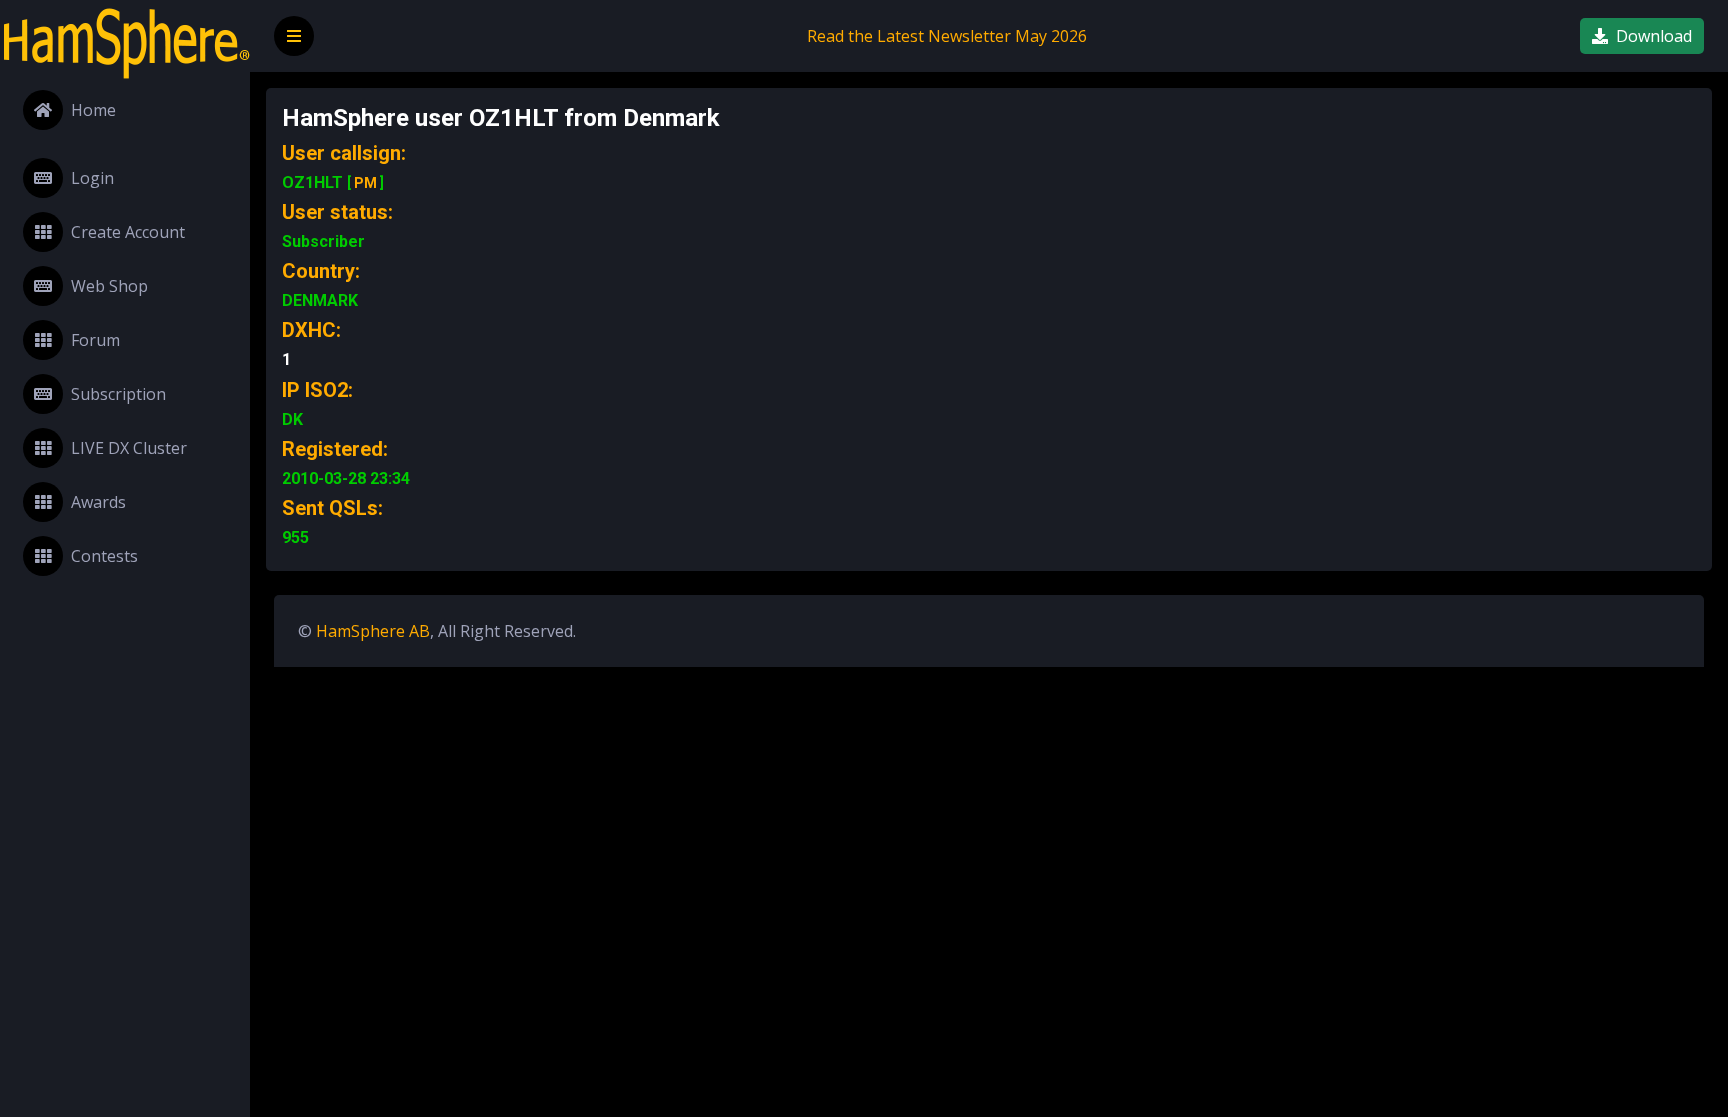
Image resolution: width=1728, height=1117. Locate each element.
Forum (95, 340)
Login (92, 178)
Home (93, 110)
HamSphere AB (373, 631)
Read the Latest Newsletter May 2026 (947, 36)
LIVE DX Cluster (129, 448)
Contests (104, 556)
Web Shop (109, 286)
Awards (98, 502)
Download (1654, 36)
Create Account (128, 232)
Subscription (118, 394)
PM (365, 183)
